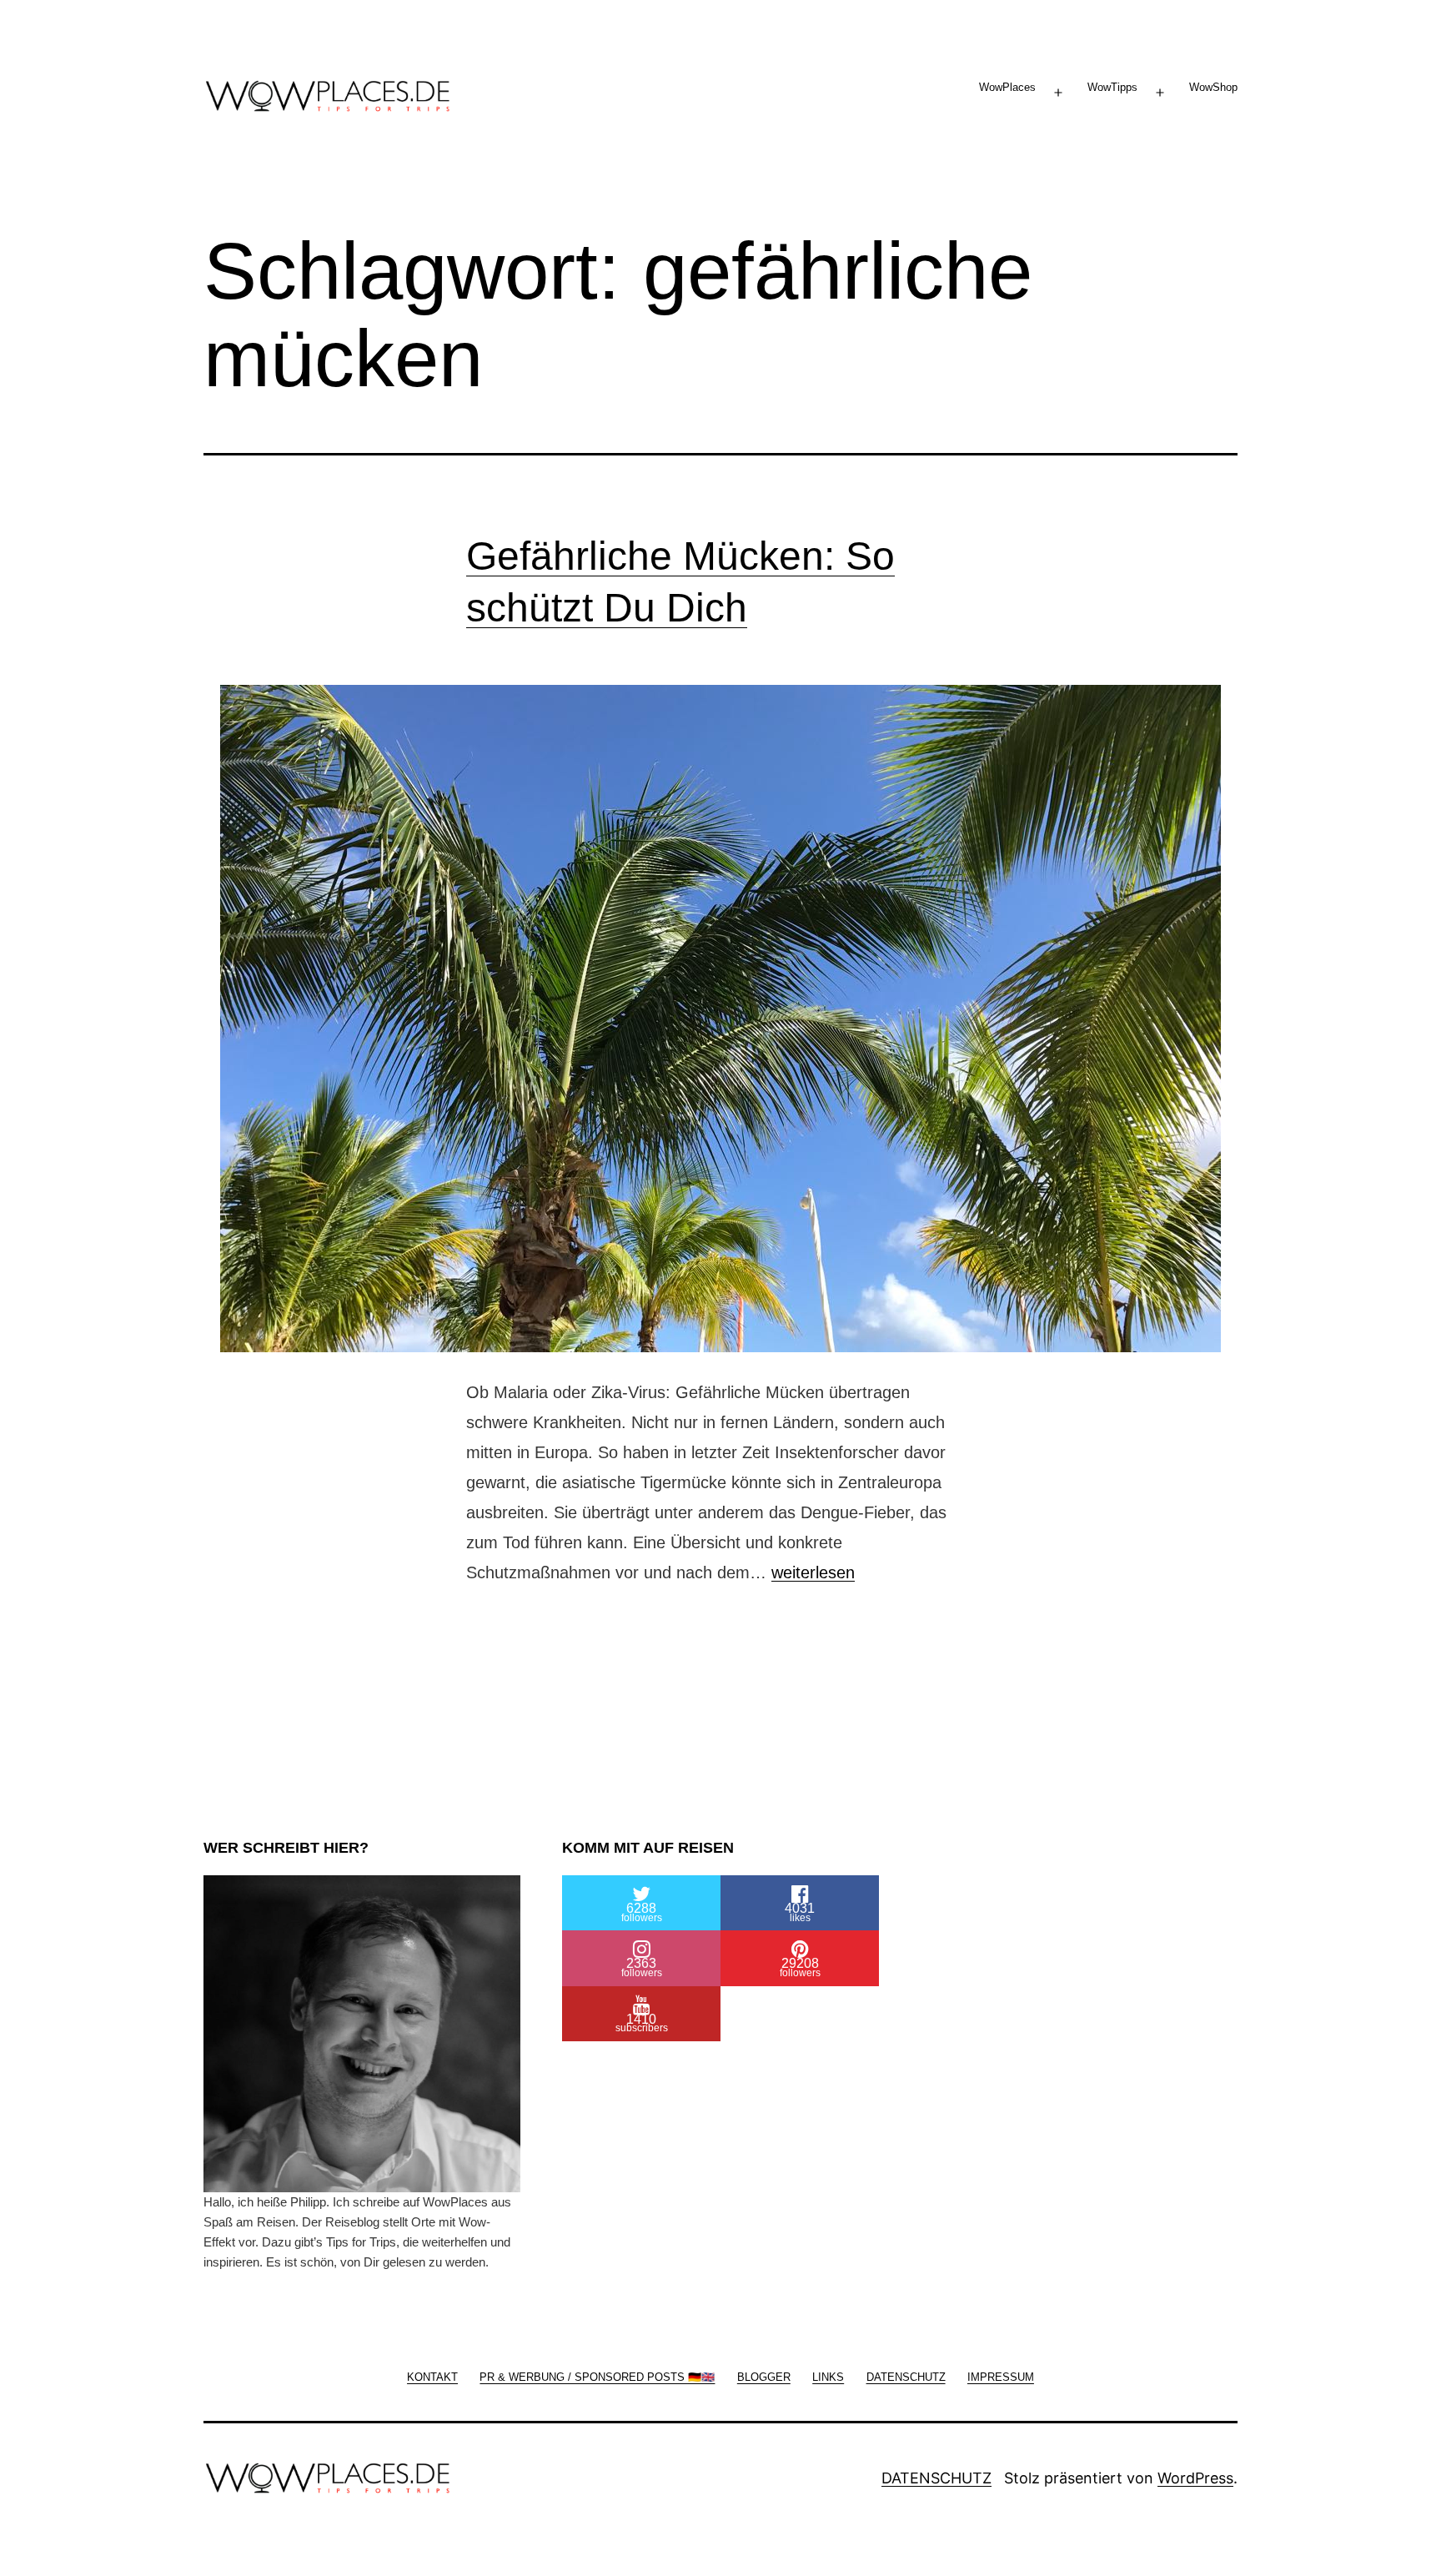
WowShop (1213, 87)
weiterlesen (813, 1572)
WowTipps (1112, 87)
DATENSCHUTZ (936, 2478)
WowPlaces (1007, 87)
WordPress (1195, 2478)
